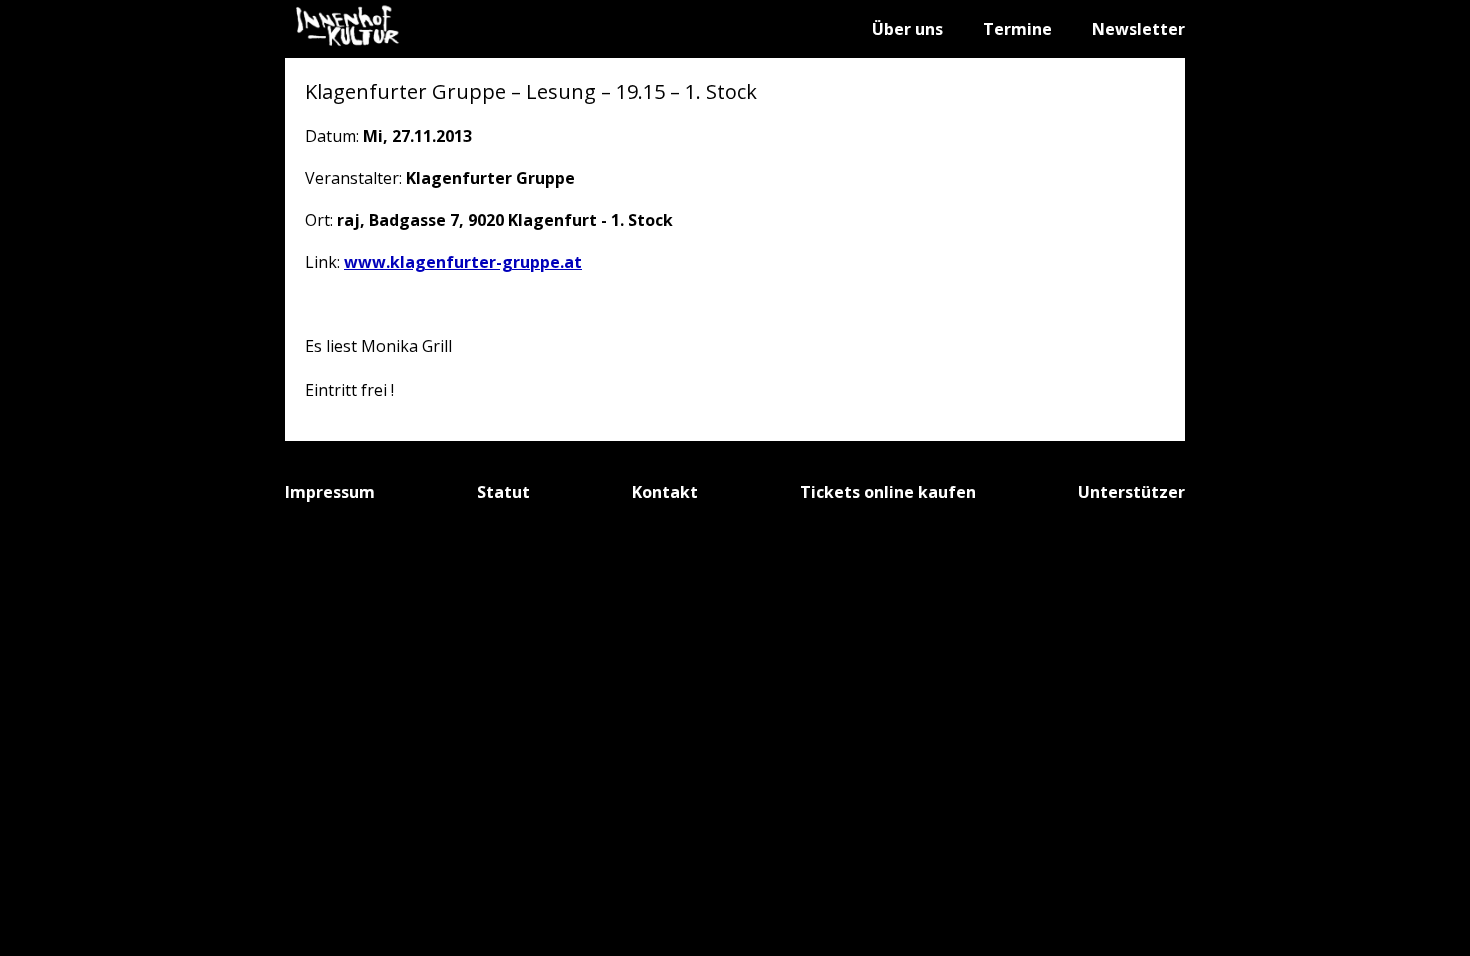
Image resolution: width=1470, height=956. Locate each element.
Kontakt (665, 492)
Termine (1017, 29)
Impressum (330, 492)
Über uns (907, 29)
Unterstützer (1131, 492)
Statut (503, 492)
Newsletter (1138, 29)
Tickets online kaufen (888, 492)
